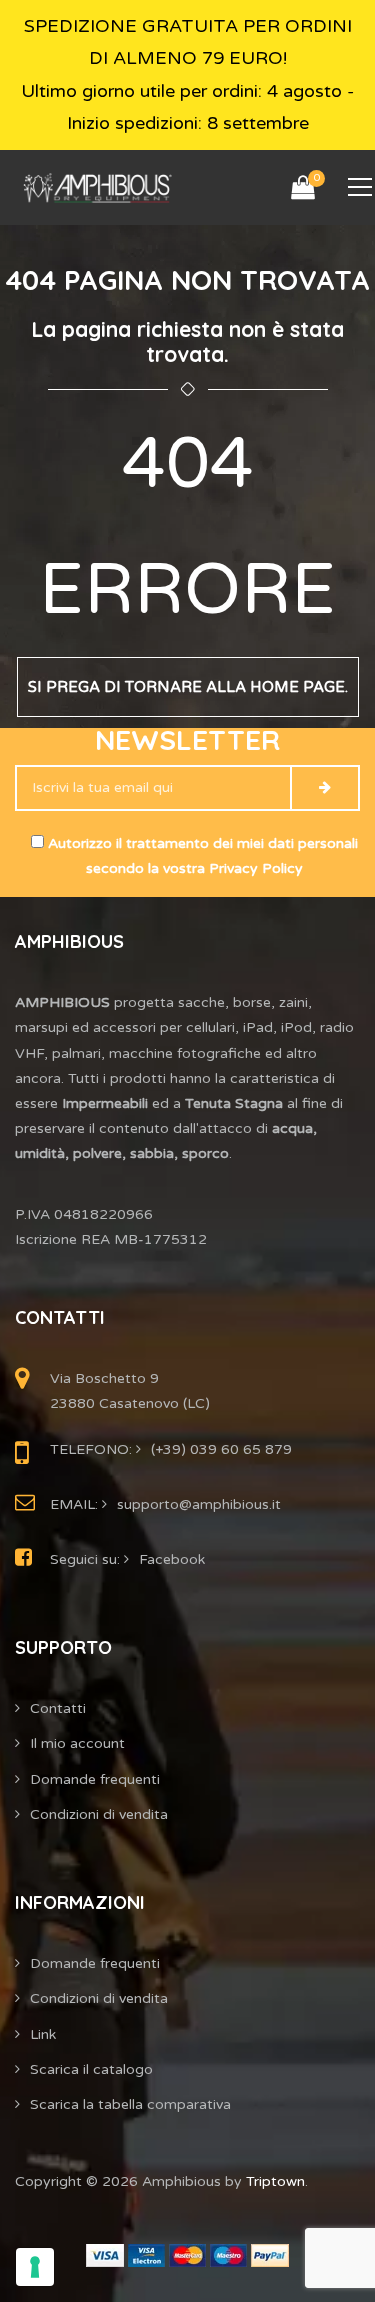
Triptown (275, 2181)
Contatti (58, 1708)
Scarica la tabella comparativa (130, 2104)
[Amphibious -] (96, 187)
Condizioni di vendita (99, 1814)
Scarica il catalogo (91, 2069)
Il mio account (77, 1743)
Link (43, 2034)
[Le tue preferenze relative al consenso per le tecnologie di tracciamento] (35, 2267)
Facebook (172, 1559)
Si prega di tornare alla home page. (188, 687)
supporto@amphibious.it (199, 1504)
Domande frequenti (95, 1779)
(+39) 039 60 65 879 (221, 1449)
